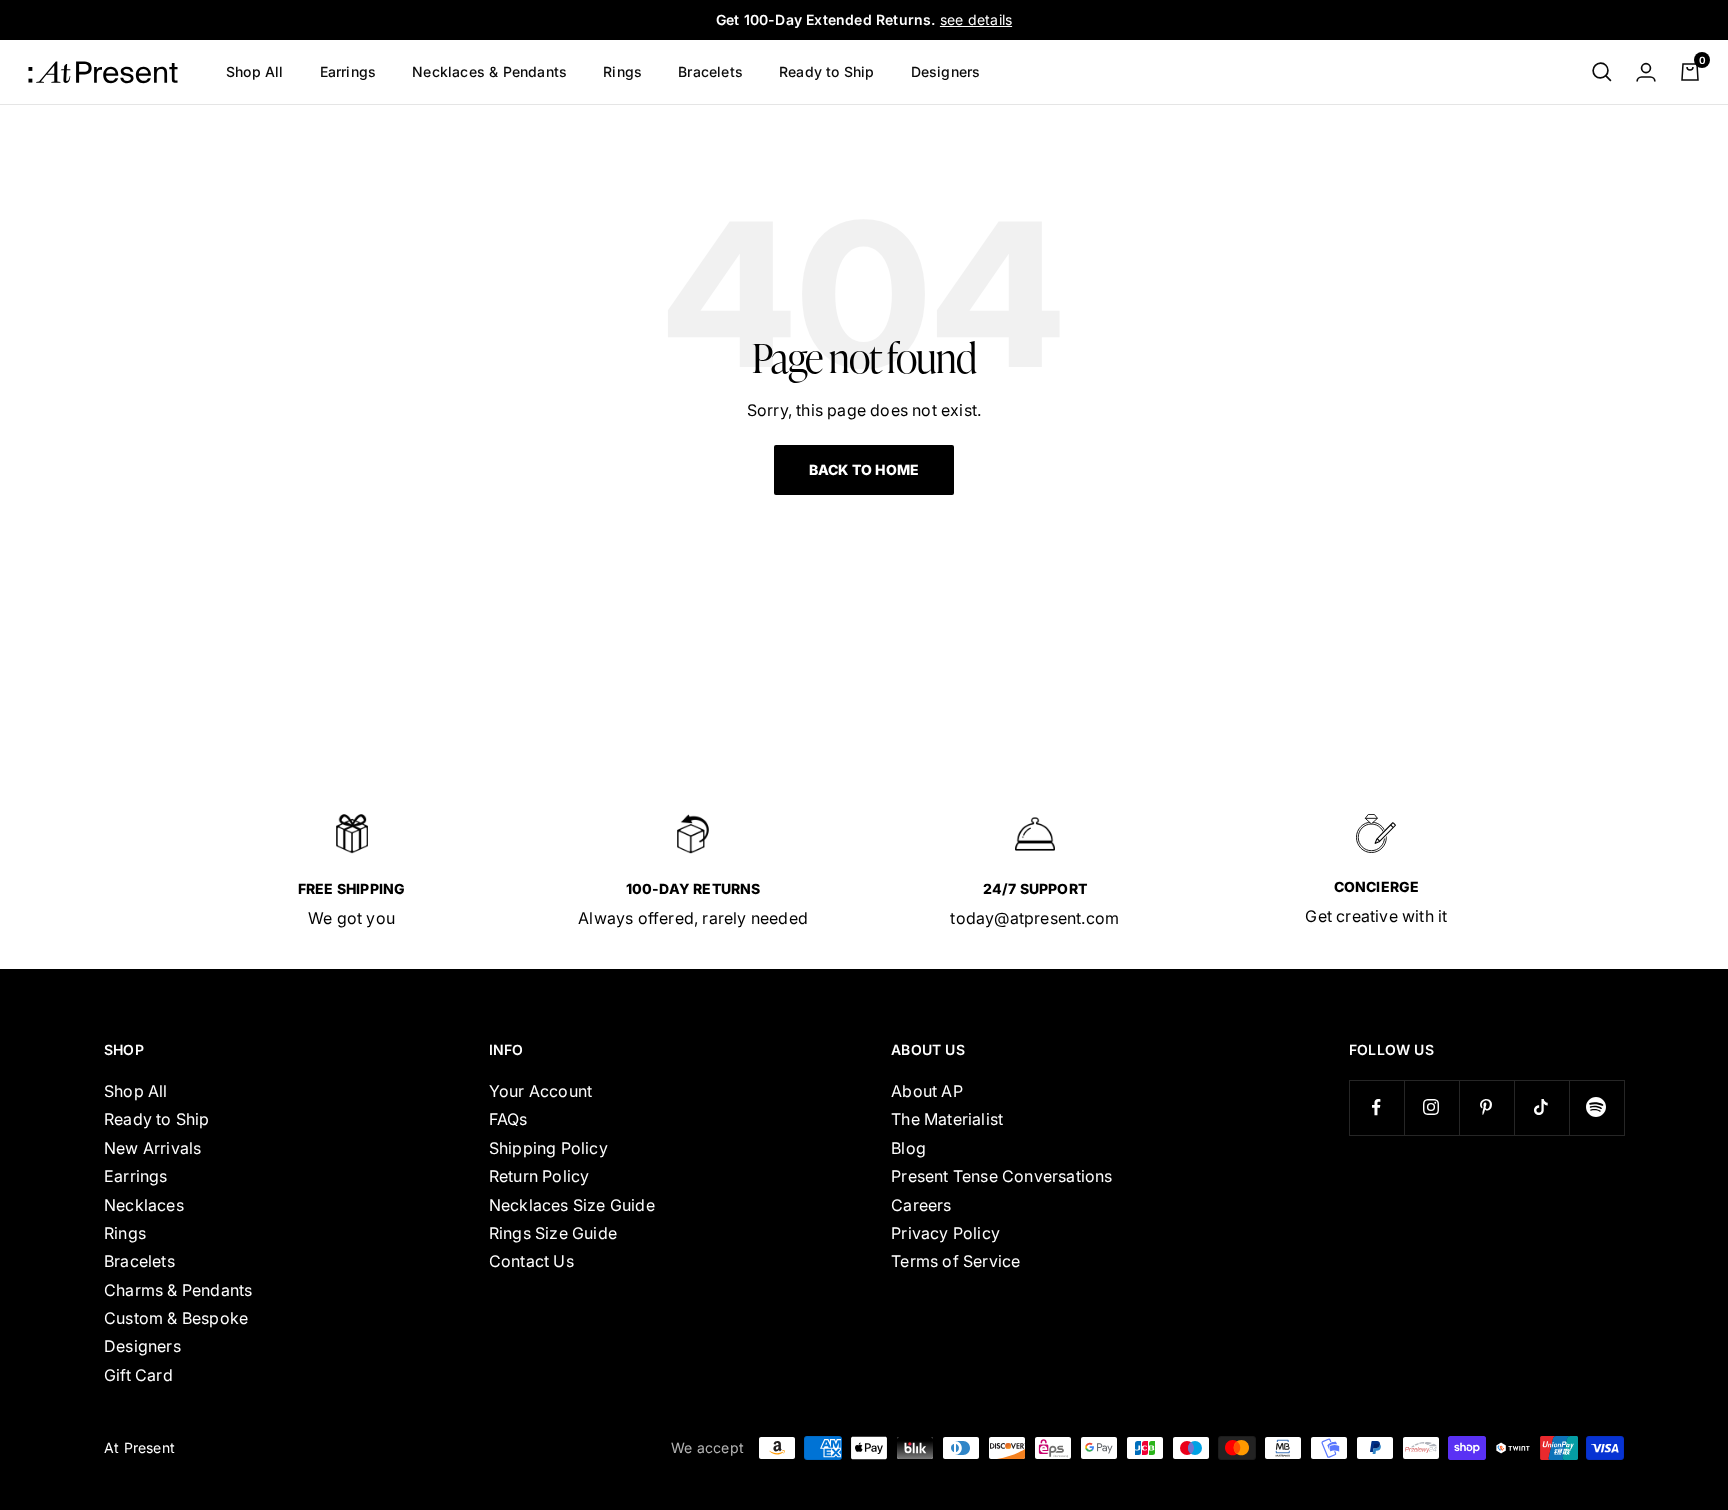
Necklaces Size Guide (572, 1205)
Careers (921, 1205)
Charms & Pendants (178, 1290)
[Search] (1602, 72)
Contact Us (531, 1261)
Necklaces (144, 1205)
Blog (908, 1148)
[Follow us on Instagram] (1431, 1107)
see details (976, 19)
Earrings (348, 71)
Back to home (864, 469)
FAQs (508, 1119)
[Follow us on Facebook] (1376, 1107)
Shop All (255, 71)
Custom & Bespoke (176, 1318)
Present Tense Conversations (1001, 1176)
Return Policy (539, 1176)
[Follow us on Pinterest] (1486, 1107)
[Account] (1646, 72)
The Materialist (947, 1119)
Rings (622, 71)
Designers (946, 71)
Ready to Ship (827, 71)
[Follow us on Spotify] (1596, 1107)
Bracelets (710, 71)
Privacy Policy (945, 1233)
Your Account (540, 1091)
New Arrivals (152, 1148)
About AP (927, 1091)
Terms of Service (955, 1261)
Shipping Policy (548, 1148)
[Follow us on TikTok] (1541, 1107)
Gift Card (138, 1375)
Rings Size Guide (553, 1233)
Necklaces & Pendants (489, 71)
